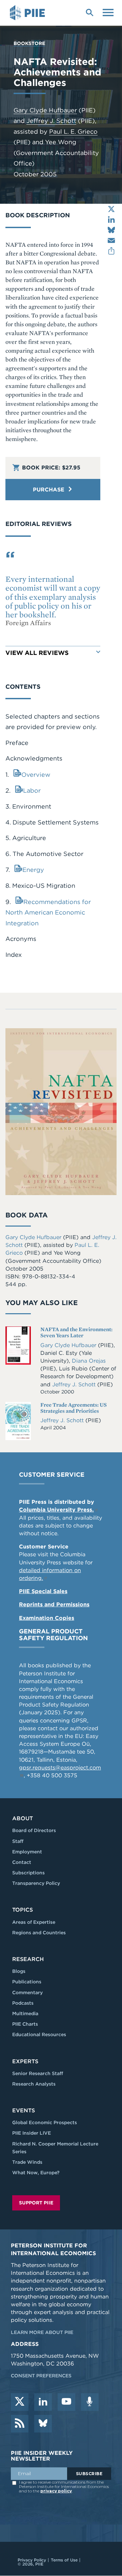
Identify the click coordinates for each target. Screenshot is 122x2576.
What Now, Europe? (36, 2173)
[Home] (28, 13)
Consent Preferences (41, 2376)
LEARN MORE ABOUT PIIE (42, 2332)
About (23, 1818)
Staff (18, 1841)
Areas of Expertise (34, 1922)
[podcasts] (90, 2402)
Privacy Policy (32, 2560)
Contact (22, 1862)
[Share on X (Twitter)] (111, 209)
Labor (32, 790)
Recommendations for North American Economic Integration (48, 912)
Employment (27, 1852)
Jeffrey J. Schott (51, 121)
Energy (33, 870)
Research (28, 1959)
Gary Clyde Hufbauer (45, 110)
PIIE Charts (25, 2024)
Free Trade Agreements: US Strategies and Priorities (74, 1408)
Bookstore (29, 43)
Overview (36, 775)
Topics (23, 1910)
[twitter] (20, 2402)
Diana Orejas (89, 1361)
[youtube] (66, 2402)
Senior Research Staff (38, 2073)
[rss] (20, 2424)
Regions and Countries (39, 1933)
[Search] (89, 12)
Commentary (27, 1992)
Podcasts (23, 2003)
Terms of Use (64, 2560)
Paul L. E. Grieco (73, 131)
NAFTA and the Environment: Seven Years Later (76, 1332)
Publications (27, 1982)
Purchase (49, 490)
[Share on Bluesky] (111, 230)
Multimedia (25, 2013)
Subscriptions (28, 1873)
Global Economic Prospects (45, 2122)
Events (24, 2110)
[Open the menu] (108, 12)
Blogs (19, 1971)
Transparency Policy (36, 1883)
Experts (25, 2061)
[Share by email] (111, 240)
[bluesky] (43, 2424)
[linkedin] (43, 2402)
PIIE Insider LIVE (32, 2133)
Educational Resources (39, 2034)
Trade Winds (27, 2162)
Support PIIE (36, 2203)
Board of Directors (34, 1830)
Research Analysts (34, 2084)
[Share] (111, 251)
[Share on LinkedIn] (111, 219)
